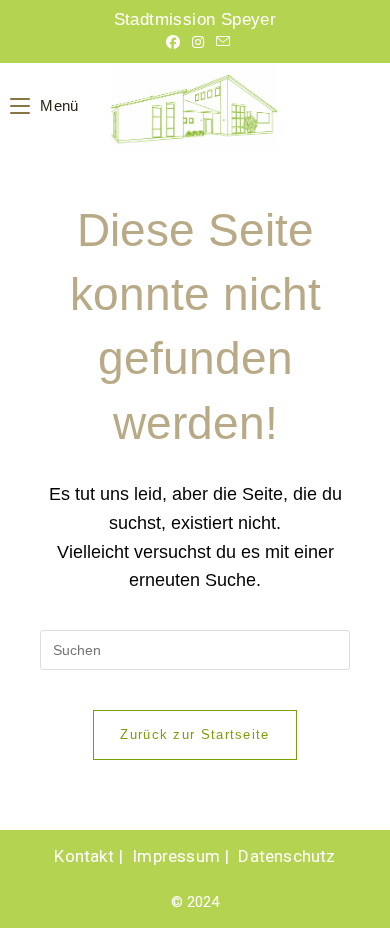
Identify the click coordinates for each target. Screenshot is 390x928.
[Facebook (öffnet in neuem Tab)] (173, 42)
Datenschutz (286, 856)
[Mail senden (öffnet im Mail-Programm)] (220, 42)
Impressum (176, 856)
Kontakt (83, 856)
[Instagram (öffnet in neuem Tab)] (198, 42)
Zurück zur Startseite (194, 734)
